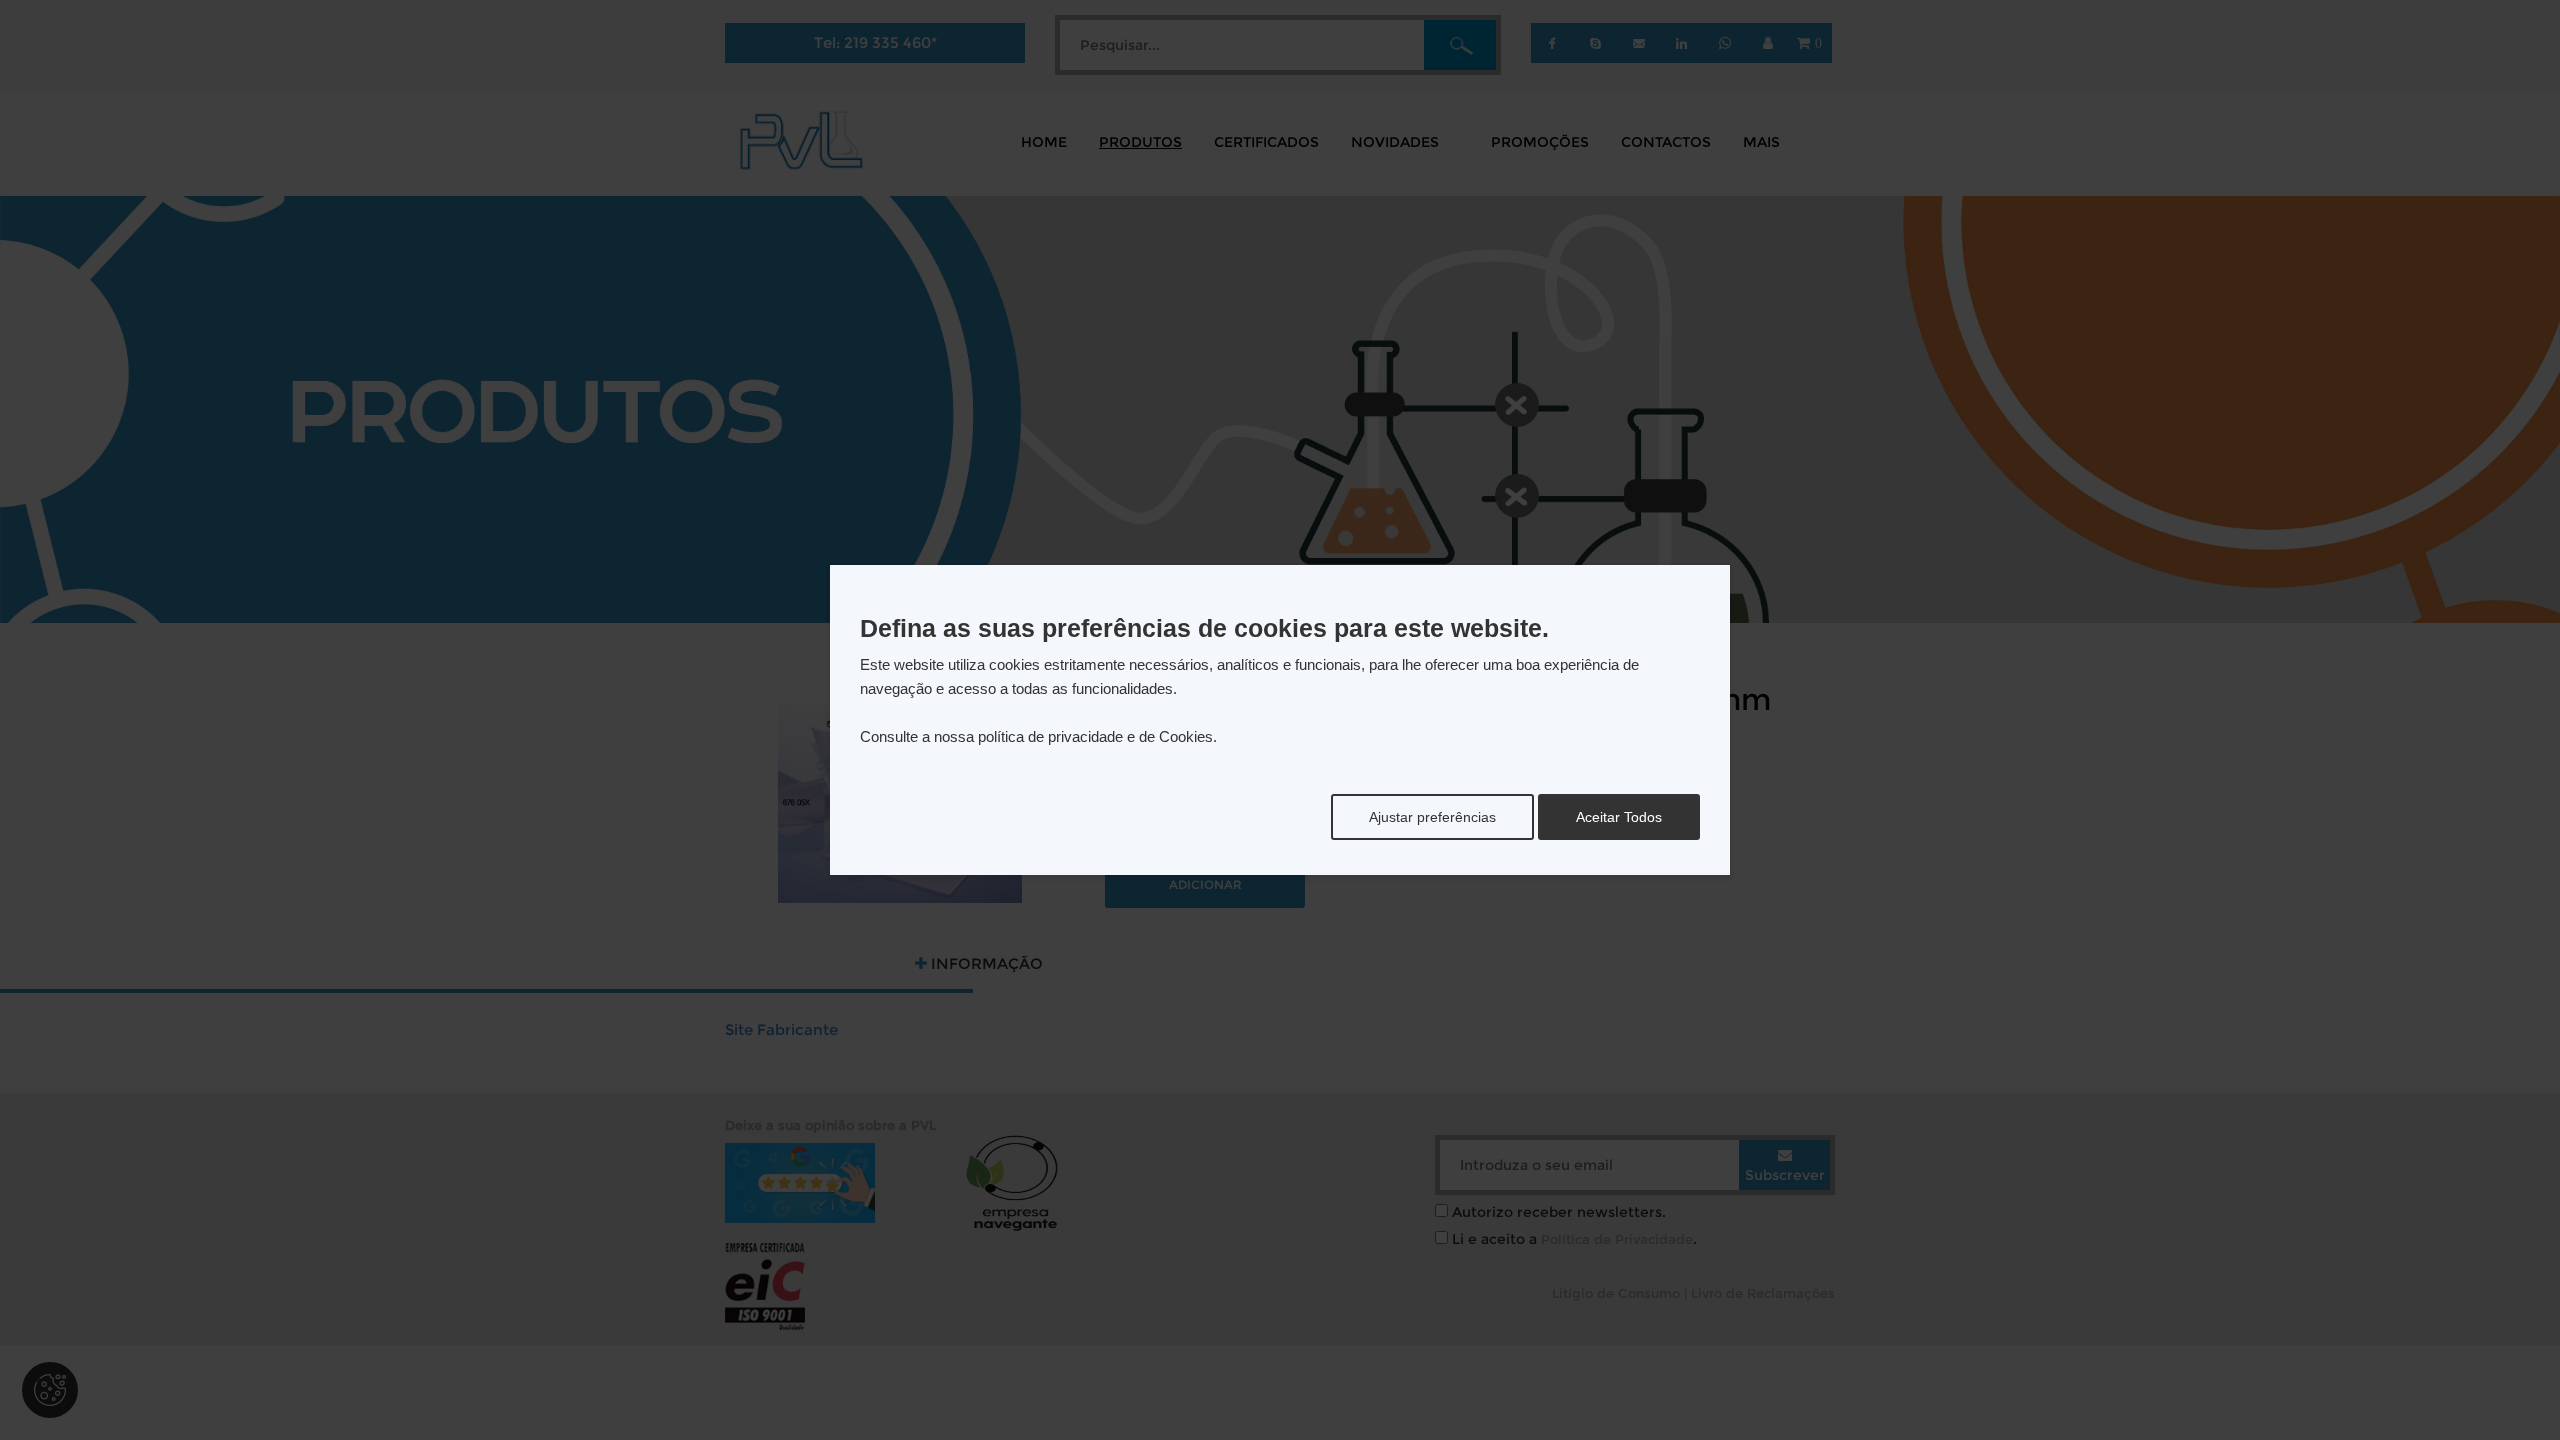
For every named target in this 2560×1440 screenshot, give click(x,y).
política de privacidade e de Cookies (1095, 736)
